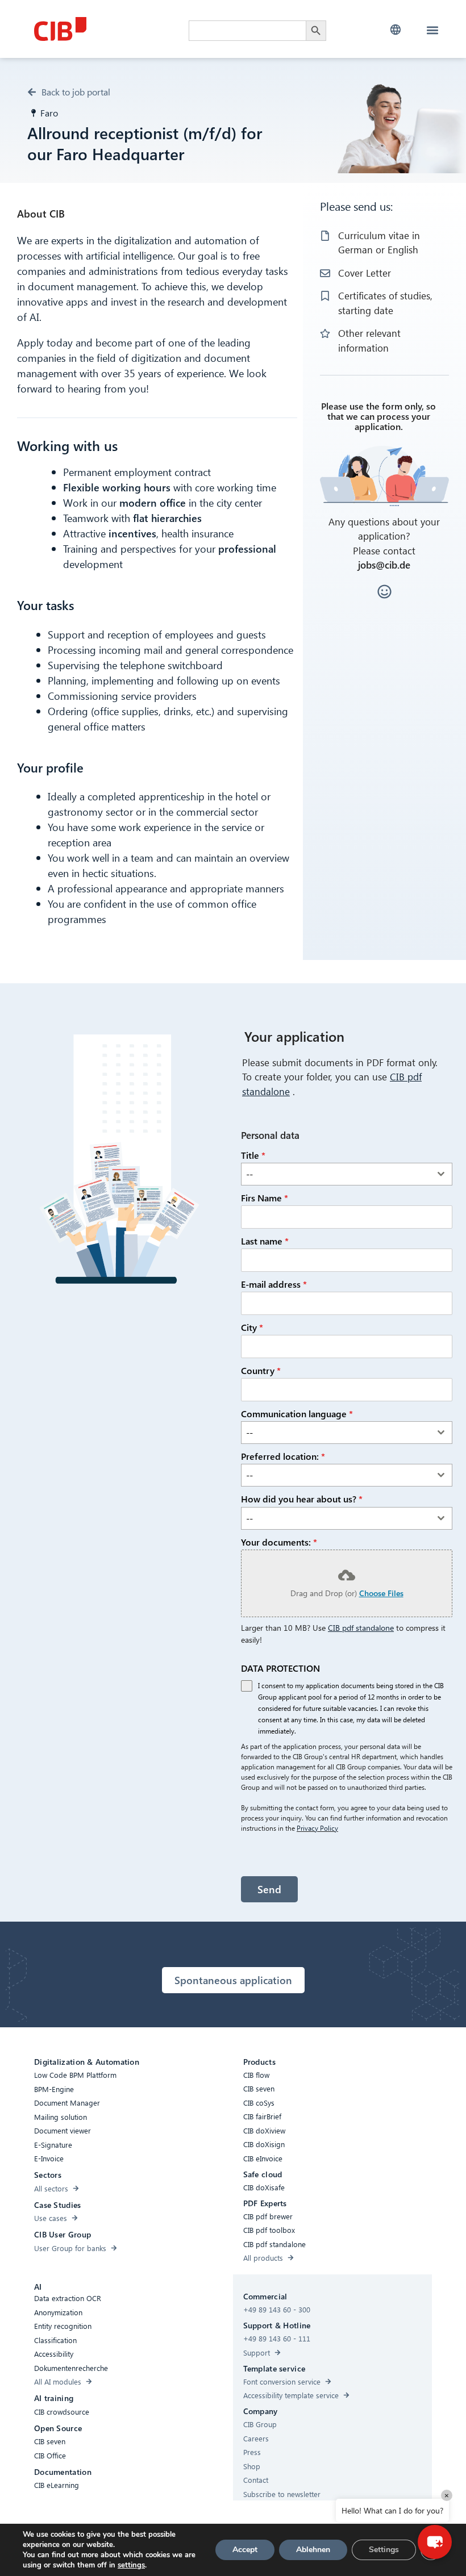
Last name (265, 1241)
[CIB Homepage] (109, 29)
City (252, 1327)
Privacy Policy (317, 1828)
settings (131, 2565)
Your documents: (279, 1542)
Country (261, 1370)
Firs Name (265, 1198)
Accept (245, 2550)
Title (253, 1155)
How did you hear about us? (302, 1499)
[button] (395, 30)
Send (269, 1889)
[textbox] (336, 1174)
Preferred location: (283, 1456)
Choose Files (381, 1593)
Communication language (297, 1414)
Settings (384, 2550)
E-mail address (274, 1284)
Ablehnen (313, 2550)
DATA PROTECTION (280, 1668)
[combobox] (347, 1174)
